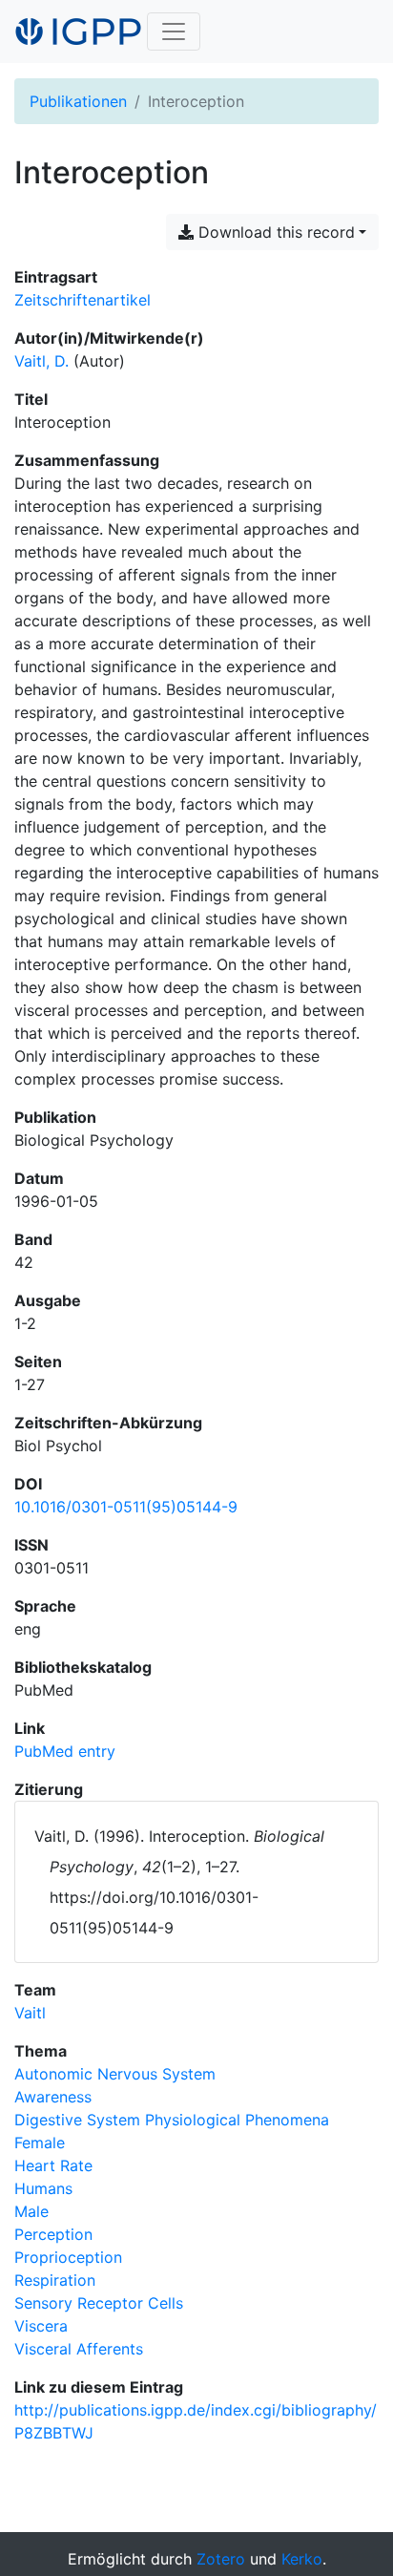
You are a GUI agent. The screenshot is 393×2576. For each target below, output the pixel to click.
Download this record (274, 232)
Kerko (302, 2559)
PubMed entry (65, 1751)
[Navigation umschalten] (174, 32)
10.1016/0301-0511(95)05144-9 (126, 1507)
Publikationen (78, 101)
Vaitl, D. (41, 361)
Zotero (221, 2559)
